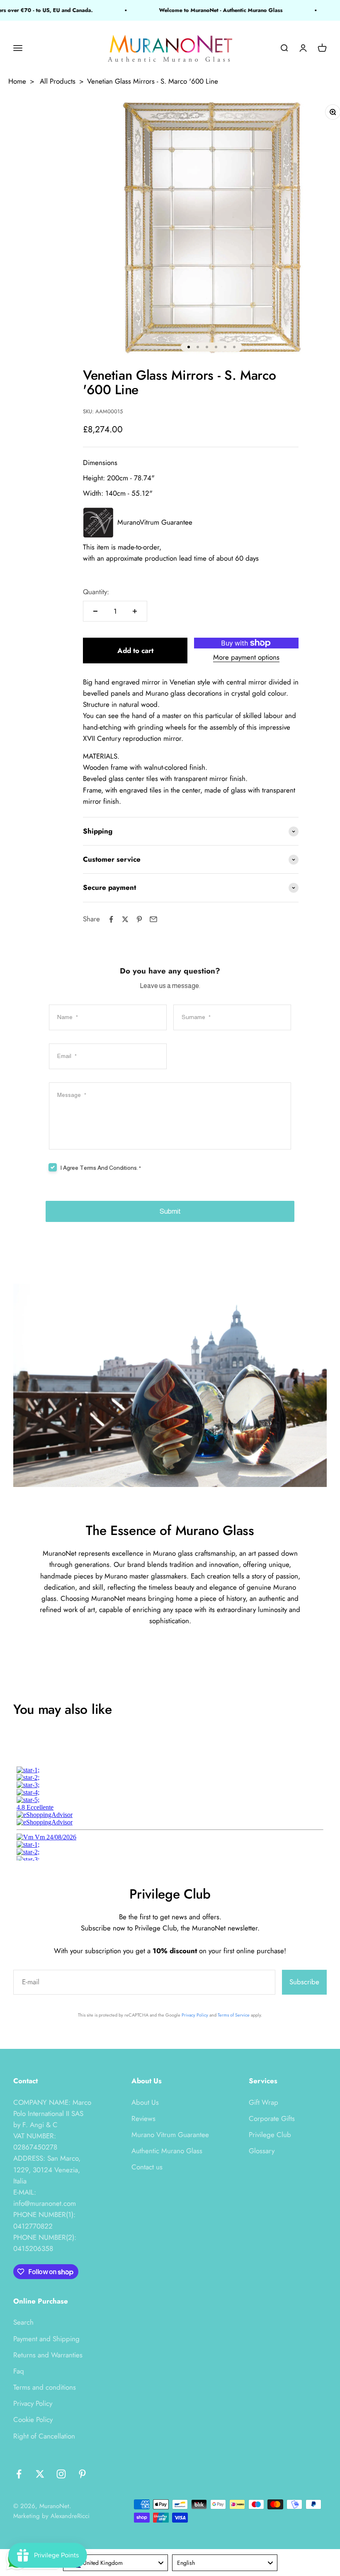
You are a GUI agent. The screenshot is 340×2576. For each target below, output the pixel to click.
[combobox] (116, 2563)
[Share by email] (153, 919)
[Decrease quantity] (95, 611)
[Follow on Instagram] (61, 2474)
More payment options (246, 657)
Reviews (143, 2118)
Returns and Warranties (48, 2355)
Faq (19, 2371)
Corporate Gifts (272, 2118)
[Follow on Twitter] (40, 2474)
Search (23, 2322)
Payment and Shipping (46, 2339)
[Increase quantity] (135, 611)
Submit (170, 1211)
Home (17, 81)
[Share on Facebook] (111, 919)
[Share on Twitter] (125, 919)
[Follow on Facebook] (19, 2474)
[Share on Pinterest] (139, 919)
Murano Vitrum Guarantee (170, 2135)
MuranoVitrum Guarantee (155, 522)
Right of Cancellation (44, 2436)
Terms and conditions (45, 2387)
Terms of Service (234, 2015)
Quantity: (96, 592)
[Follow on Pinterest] (82, 2474)
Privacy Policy (195, 2015)
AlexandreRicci (70, 2516)
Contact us (147, 2167)
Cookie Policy (33, 2419)
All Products (58, 81)
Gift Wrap (263, 2102)
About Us (145, 2102)
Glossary (262, 2151)
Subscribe (304, 1982)
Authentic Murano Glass (167, 2151)
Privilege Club (270, 2135)
